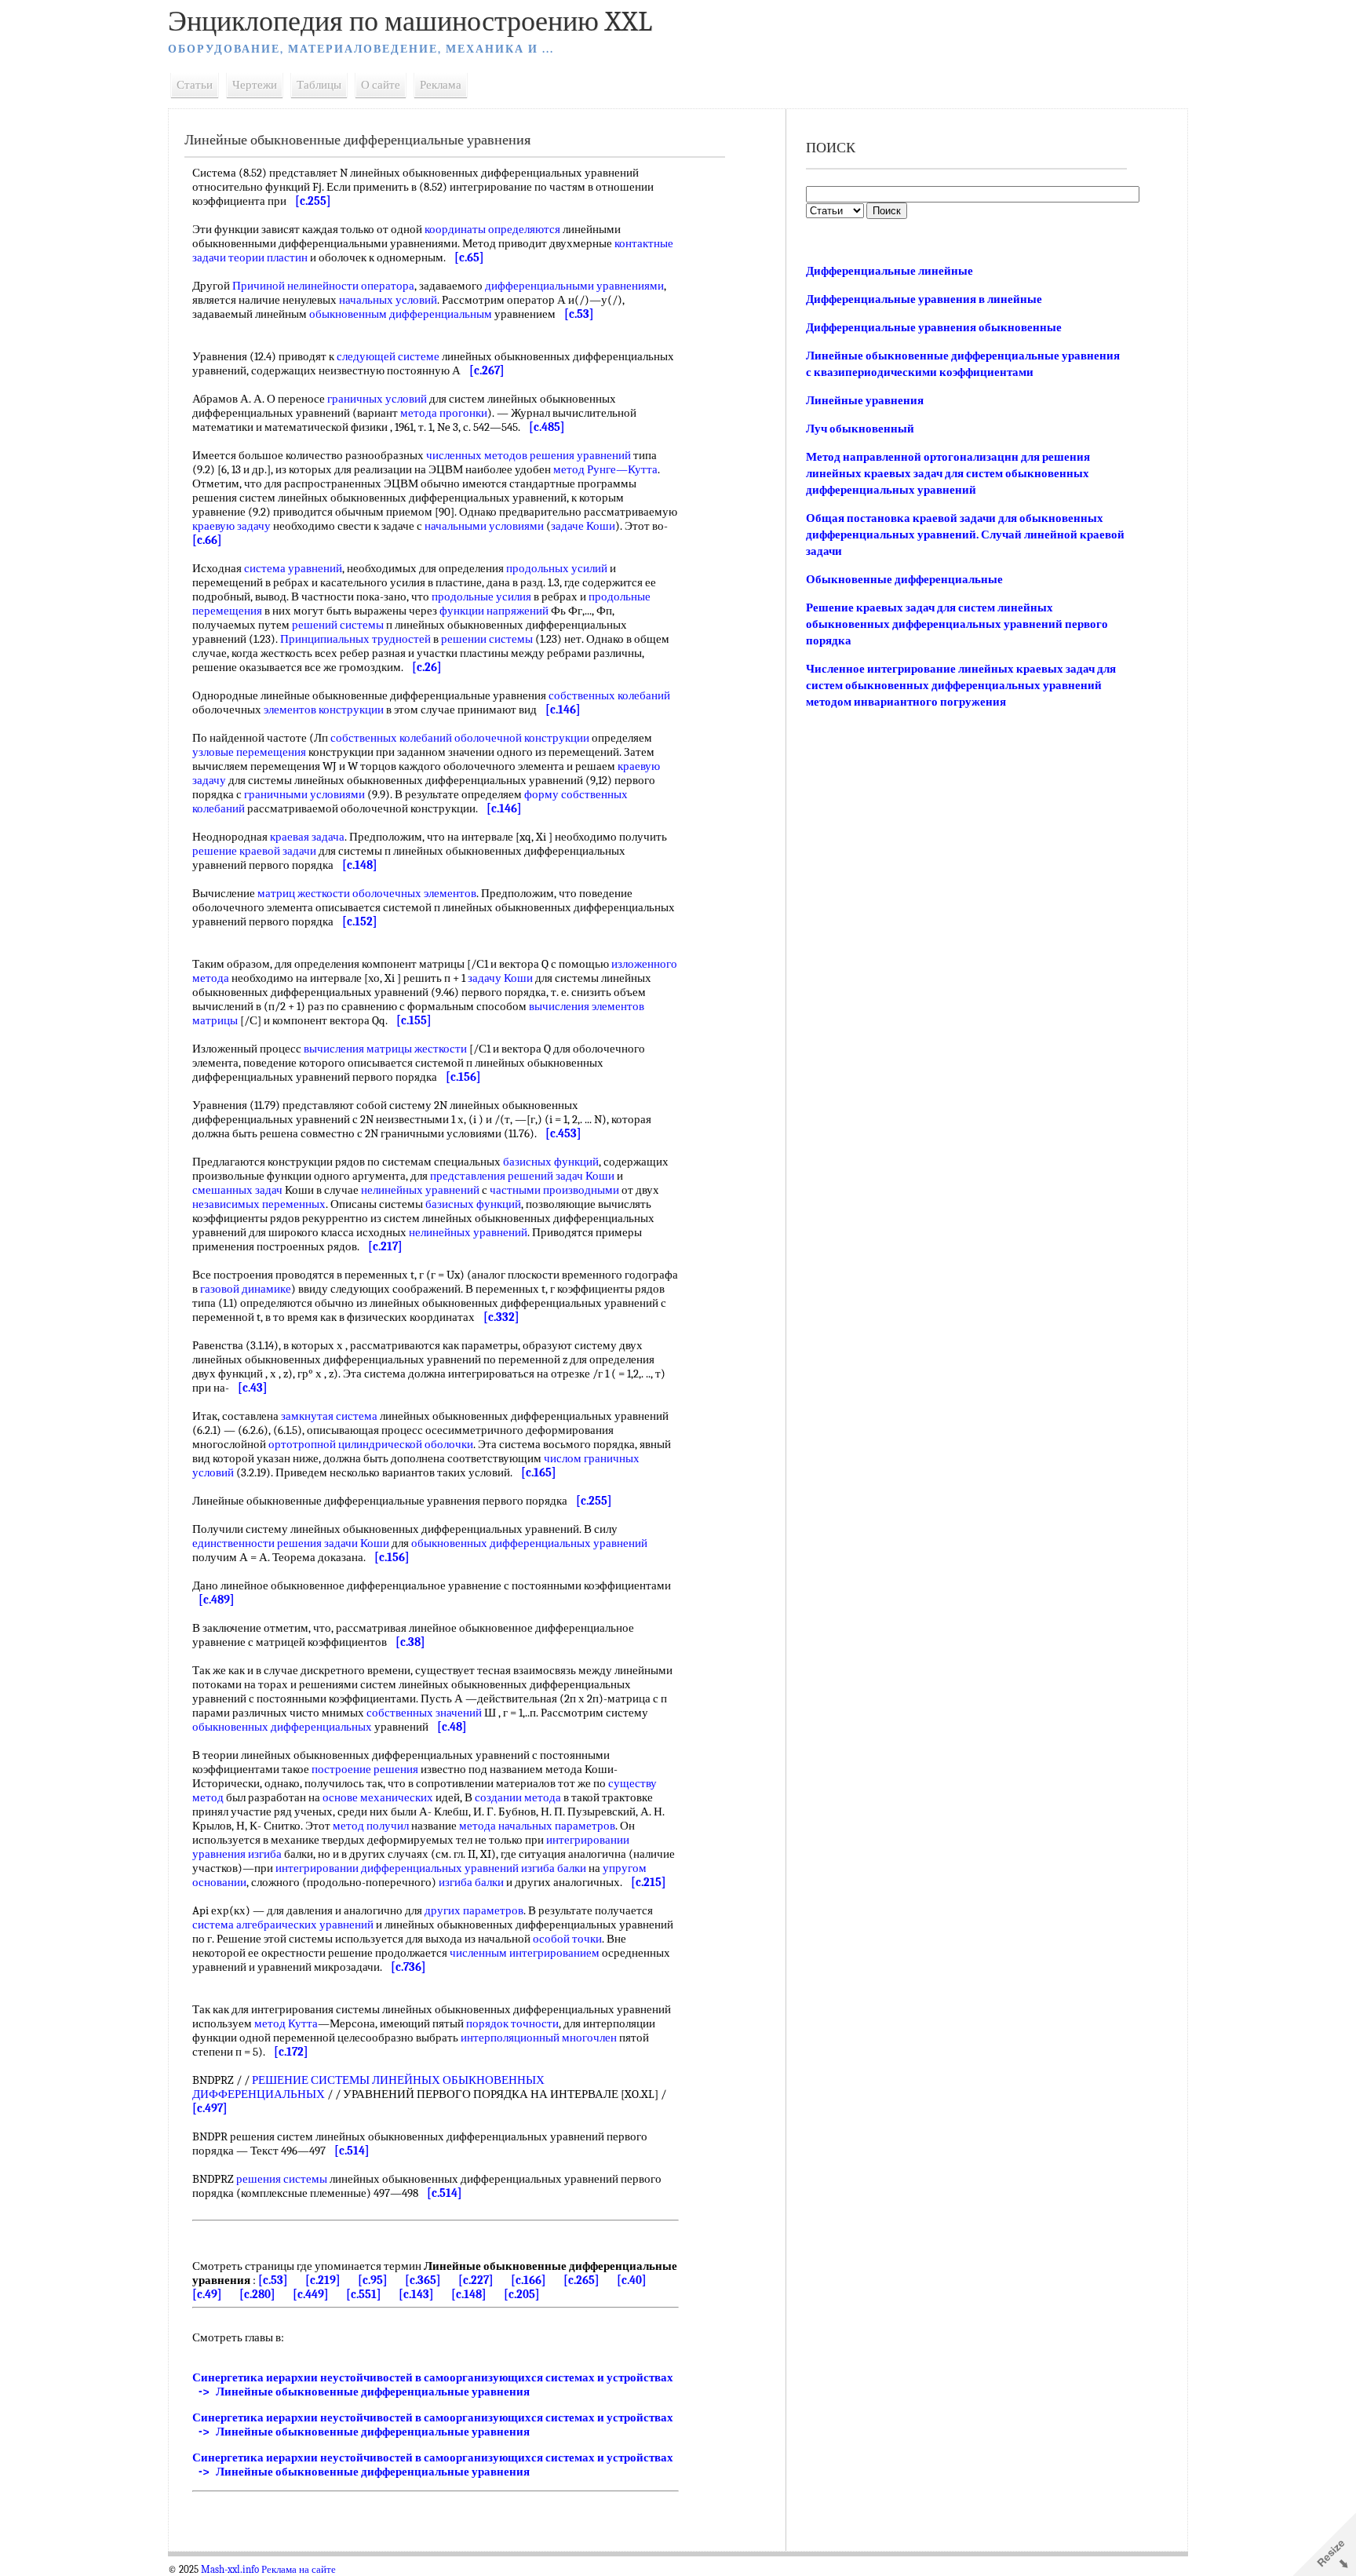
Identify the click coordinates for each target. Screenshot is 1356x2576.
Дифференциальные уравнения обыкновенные (934, 327)
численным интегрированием (525, 1953)
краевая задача (307, 837)
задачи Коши (357, 1543)
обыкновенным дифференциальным (401, 314)
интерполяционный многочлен (539, 2038)
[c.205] (522, 2294)
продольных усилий (557, 568)
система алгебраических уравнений (283, 1925)
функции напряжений (494, 611)
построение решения (365, 1769)
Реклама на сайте (299, 2570)
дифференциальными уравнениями (574, 286)
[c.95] (373, 2280)
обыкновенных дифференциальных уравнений (529, 1543)
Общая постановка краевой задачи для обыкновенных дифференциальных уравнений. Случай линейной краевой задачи (965, 535)
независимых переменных (259, 1204)
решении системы (487, 639)
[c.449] (311, 2294)
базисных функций (551, 1162)
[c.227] (476, 2280)
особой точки (567, 1939)
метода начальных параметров (537, 1826)
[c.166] (529, 2280)
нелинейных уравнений (420, 1190)
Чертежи (255, 85)
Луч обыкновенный (860, 429)
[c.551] (364, 2294)
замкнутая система (329, 1416)
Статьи (195, 85)
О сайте (381, 85)
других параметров (474, 1910)
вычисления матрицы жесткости (385, 1049)
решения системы (282, 2179)
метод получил (371, 1826)
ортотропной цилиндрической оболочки (371, 1444)
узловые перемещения (249, 752)
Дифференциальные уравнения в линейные (924, 299)
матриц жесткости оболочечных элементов (367, 893)
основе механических (378, 1797)
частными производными (554, 1190)
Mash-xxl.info (230, 2570)
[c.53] (273, 2280)
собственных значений (424, 1713)
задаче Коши (583, 526)
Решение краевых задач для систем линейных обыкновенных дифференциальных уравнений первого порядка (957, 624)
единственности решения (257, 1543)
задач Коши (585, 1176)
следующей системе (388, 356)
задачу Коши (500, 978)
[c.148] (469, 2294)
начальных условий (388, 300)
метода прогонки (444, 413)
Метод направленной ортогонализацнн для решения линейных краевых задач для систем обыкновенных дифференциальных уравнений (948, 473)
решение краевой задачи (254, 851)
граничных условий (377, 399)
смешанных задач (237, 1190)
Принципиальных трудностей (355, 639)
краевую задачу (231, 526)
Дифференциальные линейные (889, 271)
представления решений (492, 1176)
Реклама (441, 85)
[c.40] (632, 2280)
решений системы (338, 625)
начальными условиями (484, 526)
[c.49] (207, 2294)
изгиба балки (471, 1882)
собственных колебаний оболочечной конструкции (460, 738)
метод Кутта (286, 2023)
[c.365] (423, 2280)
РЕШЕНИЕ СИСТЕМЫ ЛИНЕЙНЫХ (346, 2080)
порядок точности (512, 2023)
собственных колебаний (609, 695)
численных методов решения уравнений (529, 455)
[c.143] (416, 2294)
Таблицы (319, 85)
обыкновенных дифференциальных (282, 1727)
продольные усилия (481, 597)
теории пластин (268, 257)
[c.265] (581, 2280)
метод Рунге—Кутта (605, 469)
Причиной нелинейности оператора (323, 286)
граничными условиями (304, 794)
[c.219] (323, 2280)
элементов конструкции (324, 710)
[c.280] (257, 2294)
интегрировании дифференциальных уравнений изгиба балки (431, 1868)
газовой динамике (246, 1289)
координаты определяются (492, 229)
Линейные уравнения (865, 400)
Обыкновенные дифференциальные (904, 579)
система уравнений (293, 568)
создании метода (518, 1797)
